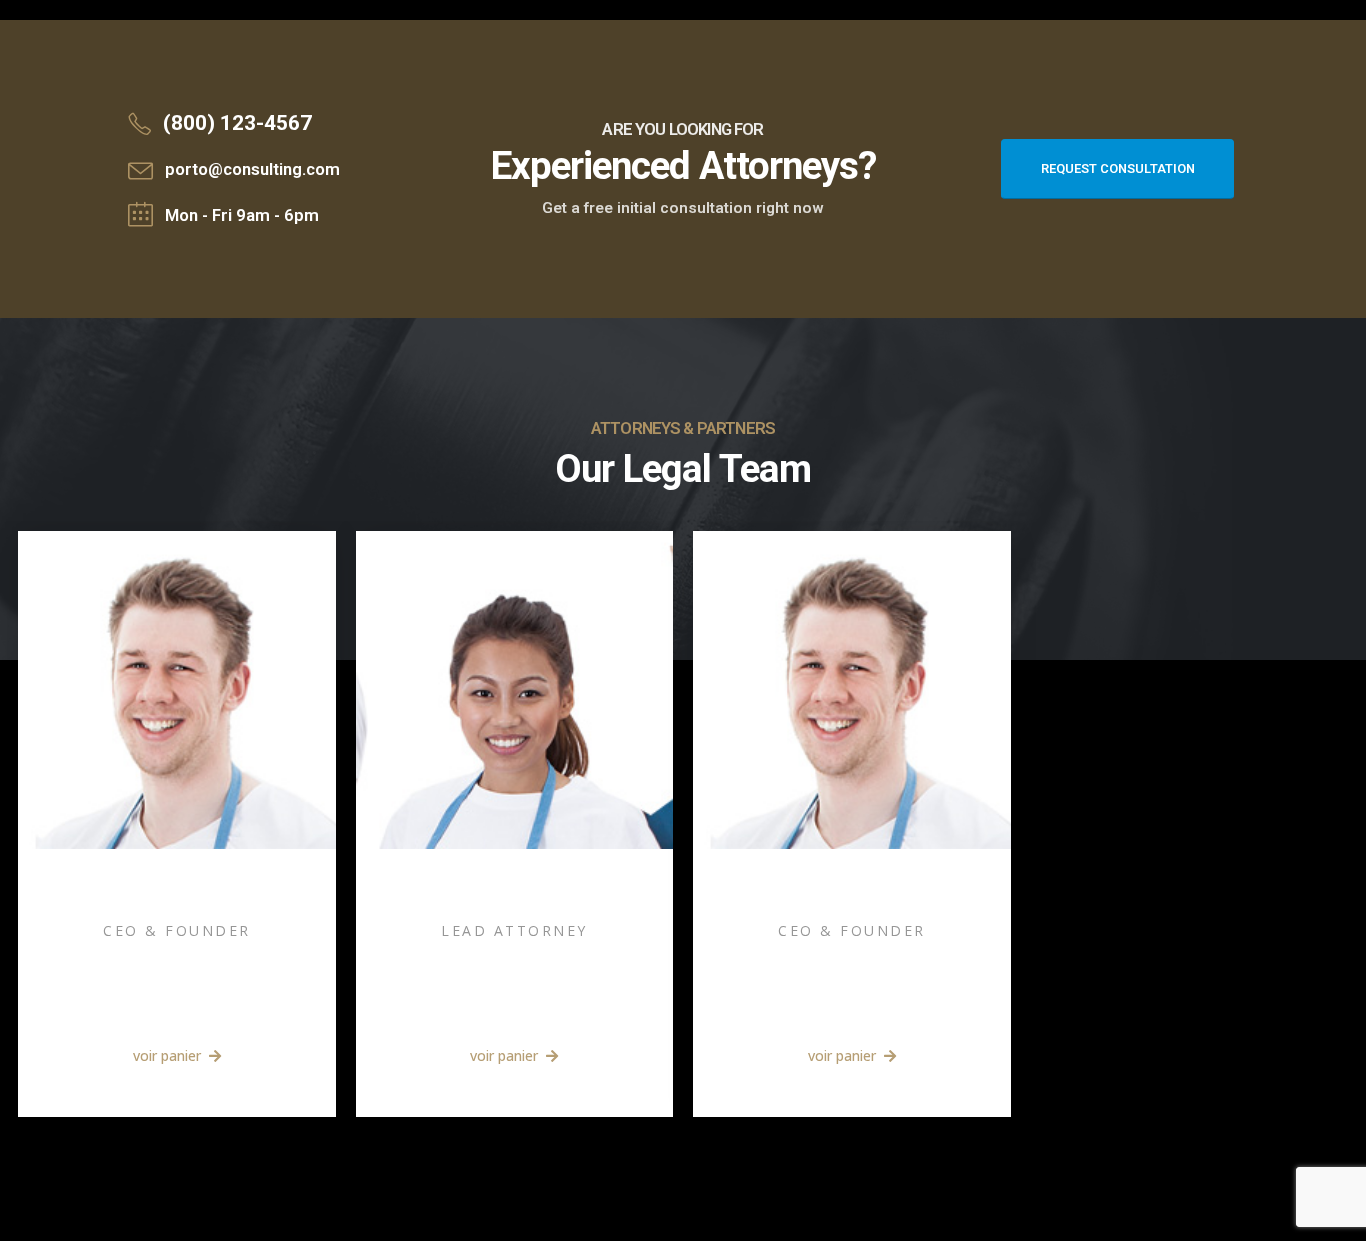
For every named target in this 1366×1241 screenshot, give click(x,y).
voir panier (169, 1055)
